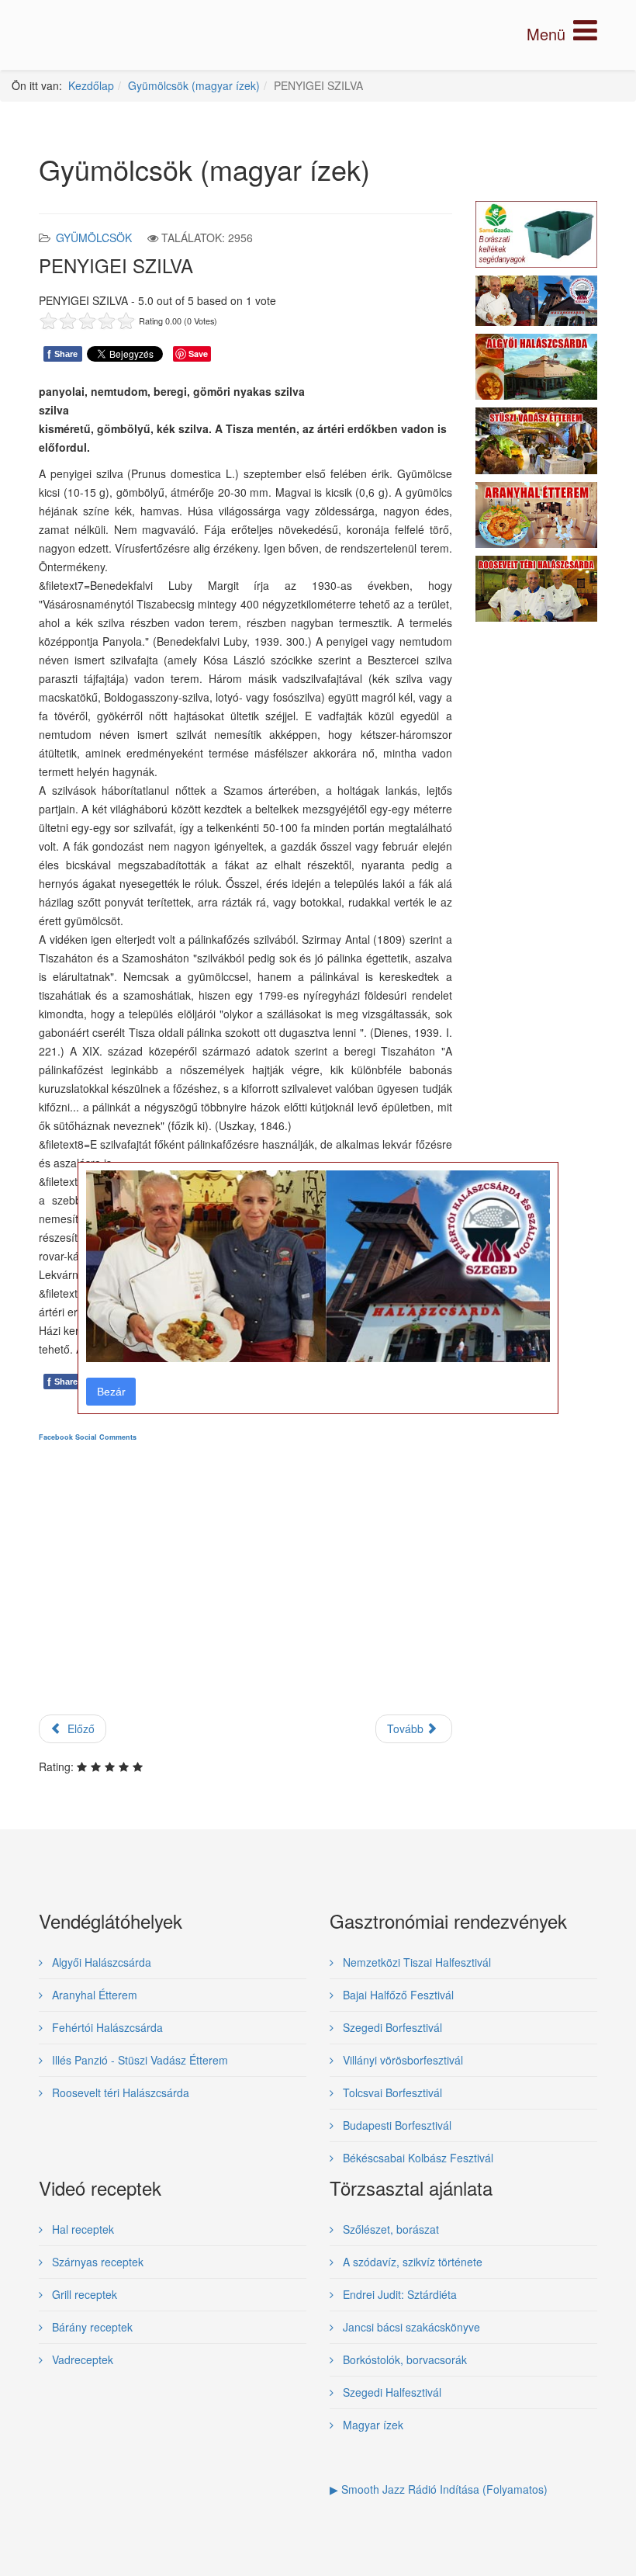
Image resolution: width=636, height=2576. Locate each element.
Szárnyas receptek (96, 2262)
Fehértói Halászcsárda (106, 2027)
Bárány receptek (91, 2327)
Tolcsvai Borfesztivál (391, 2092)
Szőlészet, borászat (389, 2229)
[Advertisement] (245, 1591)
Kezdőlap (91, 85)
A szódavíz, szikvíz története (411, 2262)
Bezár (111, 1392)
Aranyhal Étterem (93, 1995)
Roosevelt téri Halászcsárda (119, 2092)
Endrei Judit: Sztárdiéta (398, 2294)
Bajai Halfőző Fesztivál (397, 1995)
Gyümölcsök (94, 237)
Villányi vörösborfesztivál (401, 2060)
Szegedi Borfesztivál (391, 2027)
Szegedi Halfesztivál (391, 2392)
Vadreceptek (81, 2359)
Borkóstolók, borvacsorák (403, 2359)
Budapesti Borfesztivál (396, 2125)
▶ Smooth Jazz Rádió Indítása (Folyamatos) (439, 2489)
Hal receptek (81, 2229)
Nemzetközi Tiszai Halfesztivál (415, 1962)
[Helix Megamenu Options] (562, 34)
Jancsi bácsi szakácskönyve (410, 2327)
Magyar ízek (372, 2425)
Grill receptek (83, 2294)
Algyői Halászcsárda (100, 1962)
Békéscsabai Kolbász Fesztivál (417, 2158)
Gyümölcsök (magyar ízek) (194, 85)
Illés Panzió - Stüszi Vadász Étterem (138, 2060)
